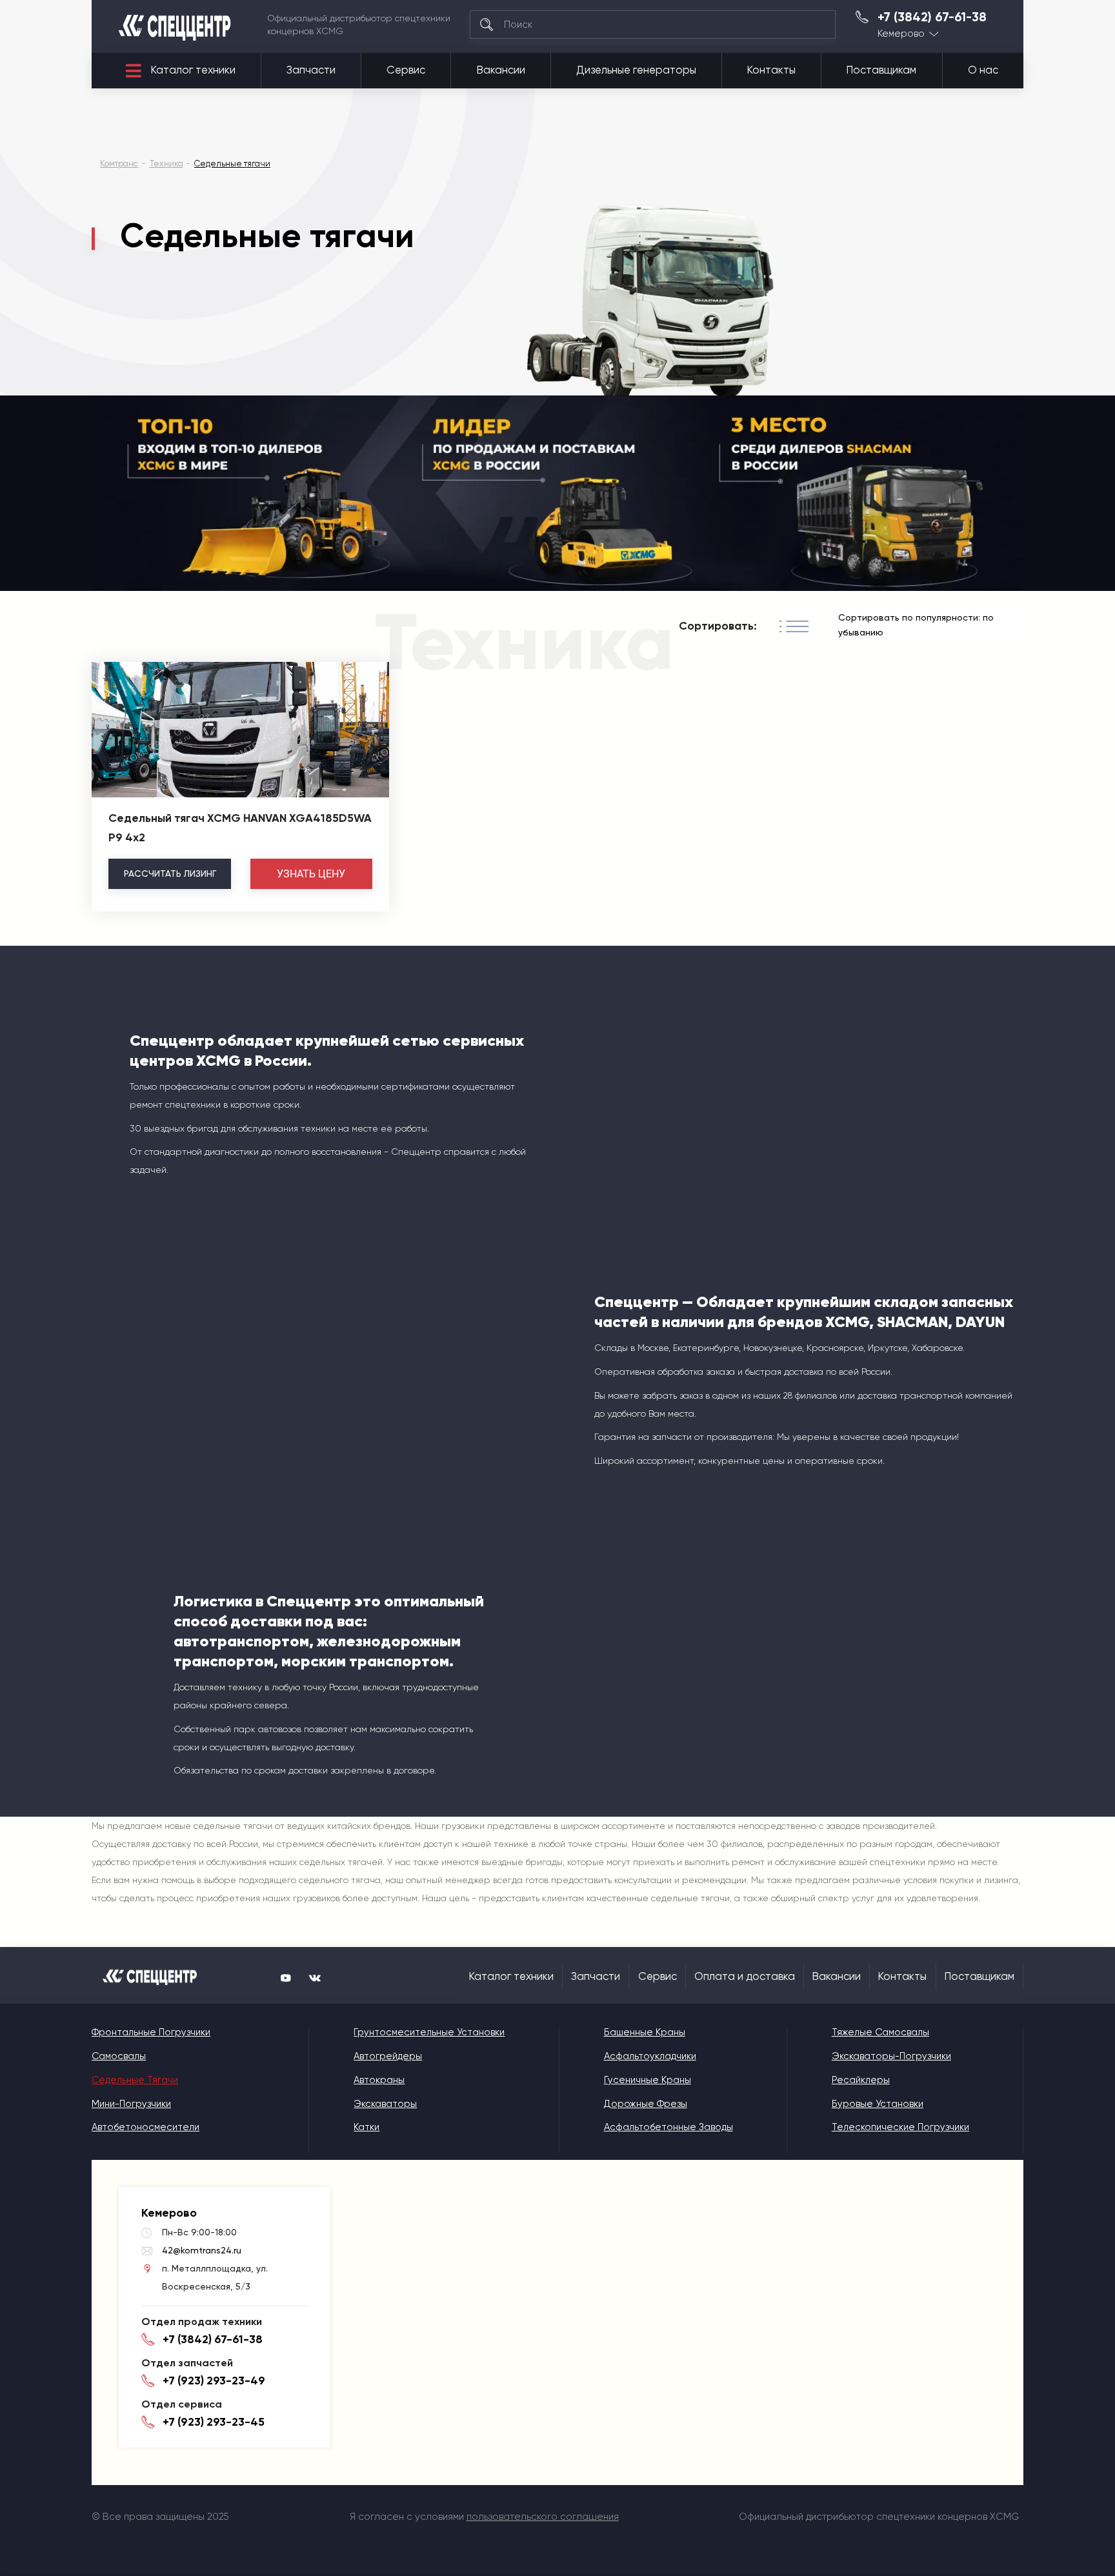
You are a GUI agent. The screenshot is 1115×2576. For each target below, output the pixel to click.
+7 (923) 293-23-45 (214, 2422)
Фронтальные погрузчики (151, 2032)
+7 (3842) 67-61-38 (932, 17)
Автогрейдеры (388, 2056)
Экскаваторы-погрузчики (891, 2056)
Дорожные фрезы (646, 2104)
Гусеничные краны (648, 2080)
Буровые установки (878, 2104)
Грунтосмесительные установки (429, 2032)
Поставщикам (881, 70)
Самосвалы (119, 2056)
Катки (367, 2127)
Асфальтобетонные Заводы (668, 2127)
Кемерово (901, 34)
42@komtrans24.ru (202, 2250)
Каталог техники (193, 70)
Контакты (771, 70)
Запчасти (311, 70)
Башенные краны (645, 2032)
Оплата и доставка (745, 1976)
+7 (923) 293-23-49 (214, 2381)
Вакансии (501, 70)
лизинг (170, 874)
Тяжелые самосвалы (880, 2032)
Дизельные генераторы (636, 70)
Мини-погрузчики (131, 2104)
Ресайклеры (861, 2080)
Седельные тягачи (135, 2080)
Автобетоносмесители (146, 2127)
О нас (983, 70)
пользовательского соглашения (543, 2517)
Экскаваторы (385, 2104)
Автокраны (379, 2080)
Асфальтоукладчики (650, 2056)
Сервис (406, 70)
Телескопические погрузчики (900, 2127)
